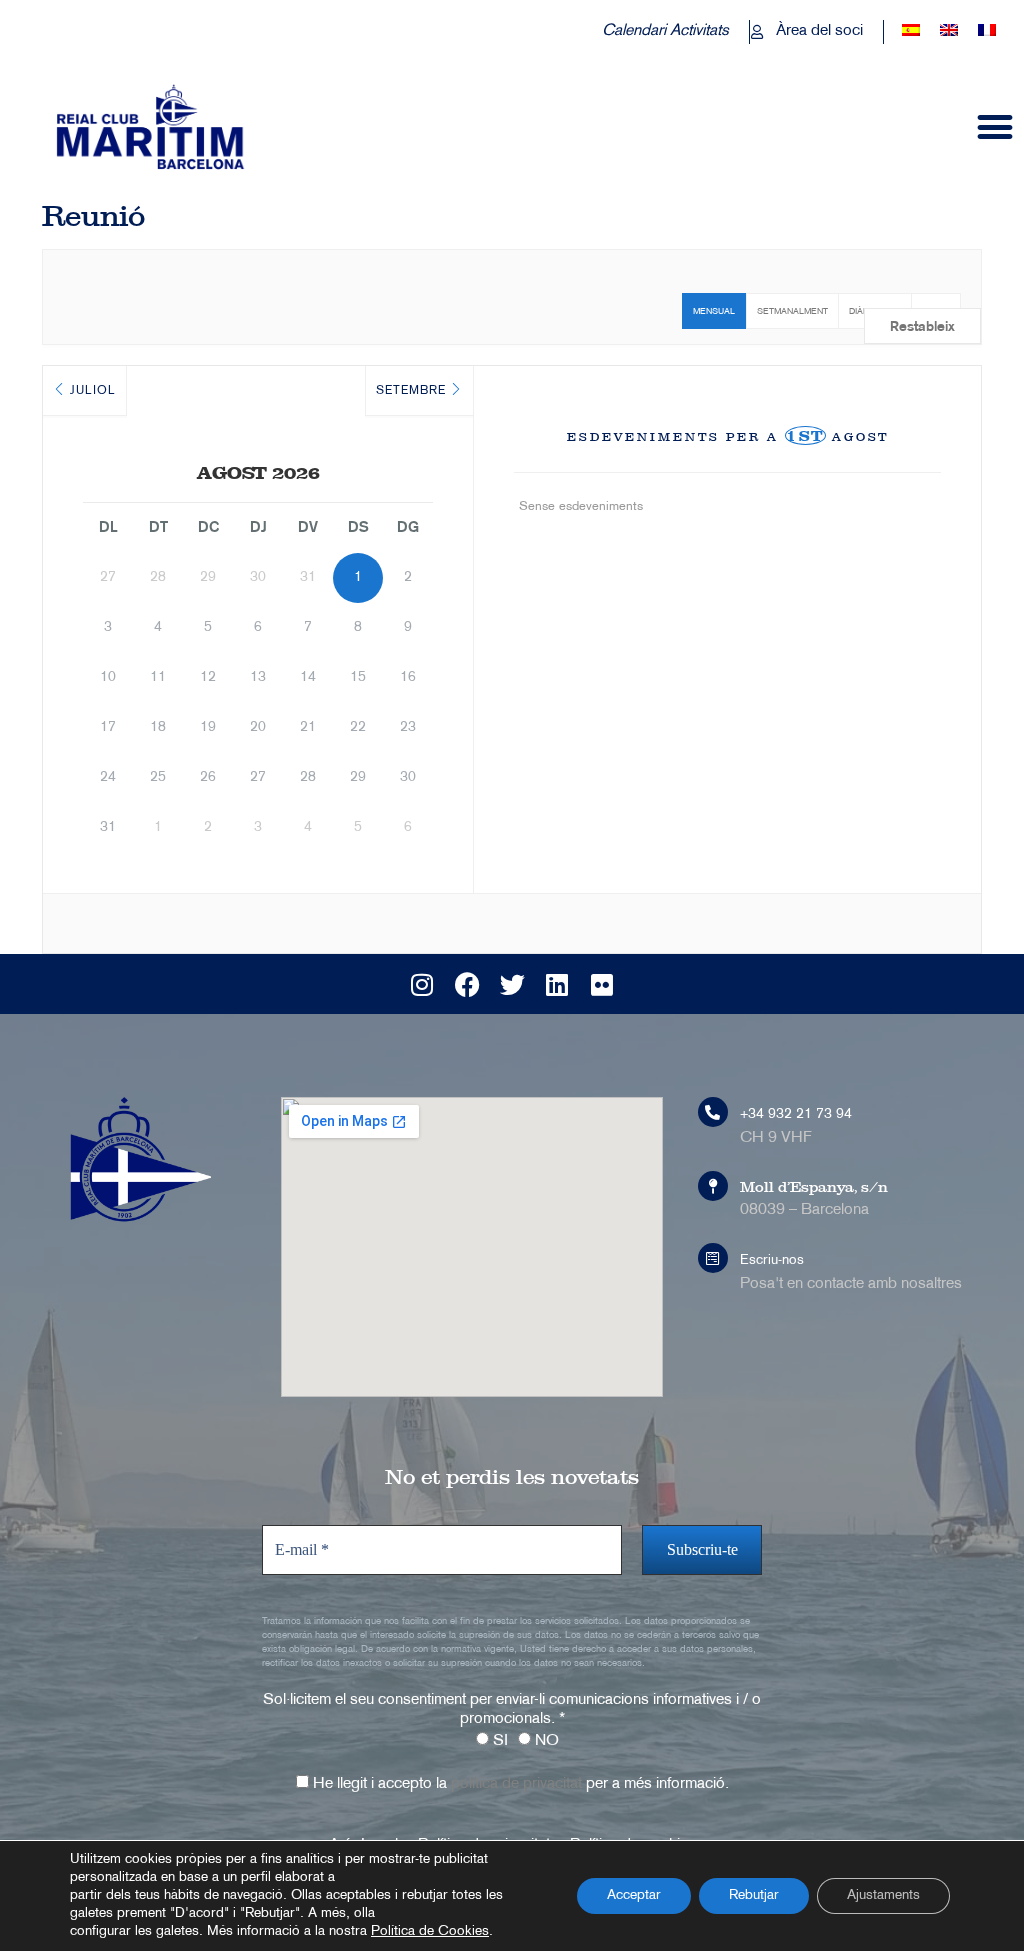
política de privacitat (516, 1784)
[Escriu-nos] (713, 1258)
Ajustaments (883, 1895)
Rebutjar (754, 1895)
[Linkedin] (557, 984)
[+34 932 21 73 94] (713, 1112)
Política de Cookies (430, 1931)
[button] (995, 127)
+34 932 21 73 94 (796, 1114)
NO (545, 1741)
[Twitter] (512, 984)
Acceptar (634, 1895)
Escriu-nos (772, 1260)
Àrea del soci (819, 31)
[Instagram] (422, 984)
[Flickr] (602, 984)
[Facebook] (467, 984)
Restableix (922, 327)
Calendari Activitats (665, 31)
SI (498, 1741)
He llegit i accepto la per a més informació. (519, 1784)
